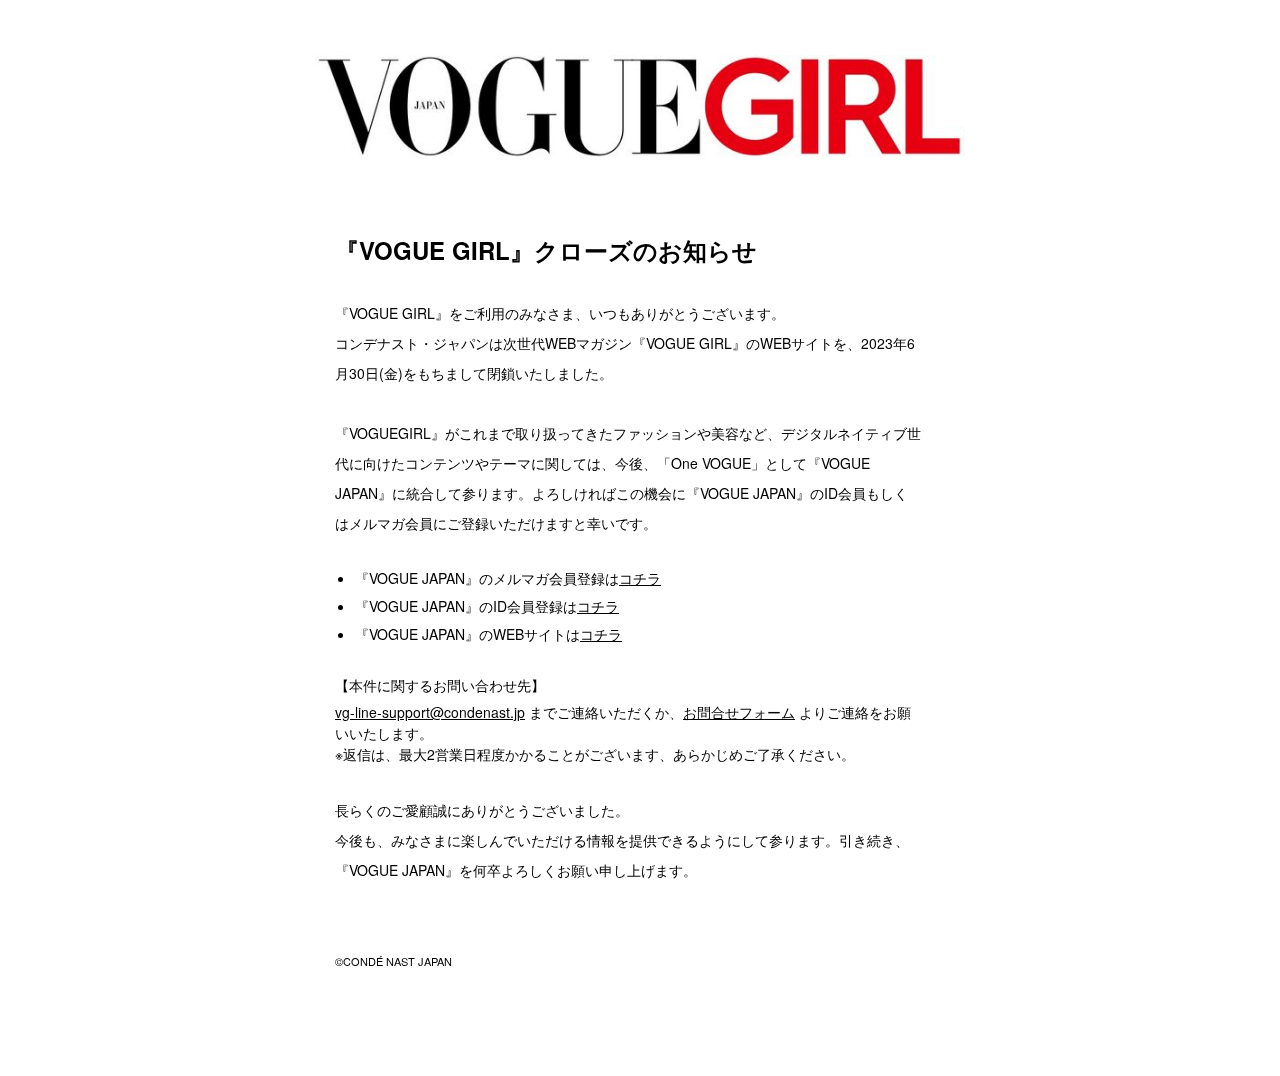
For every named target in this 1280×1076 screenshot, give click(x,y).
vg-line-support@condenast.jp (430, 712)
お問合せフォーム (739, 712)
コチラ (640, 578)
